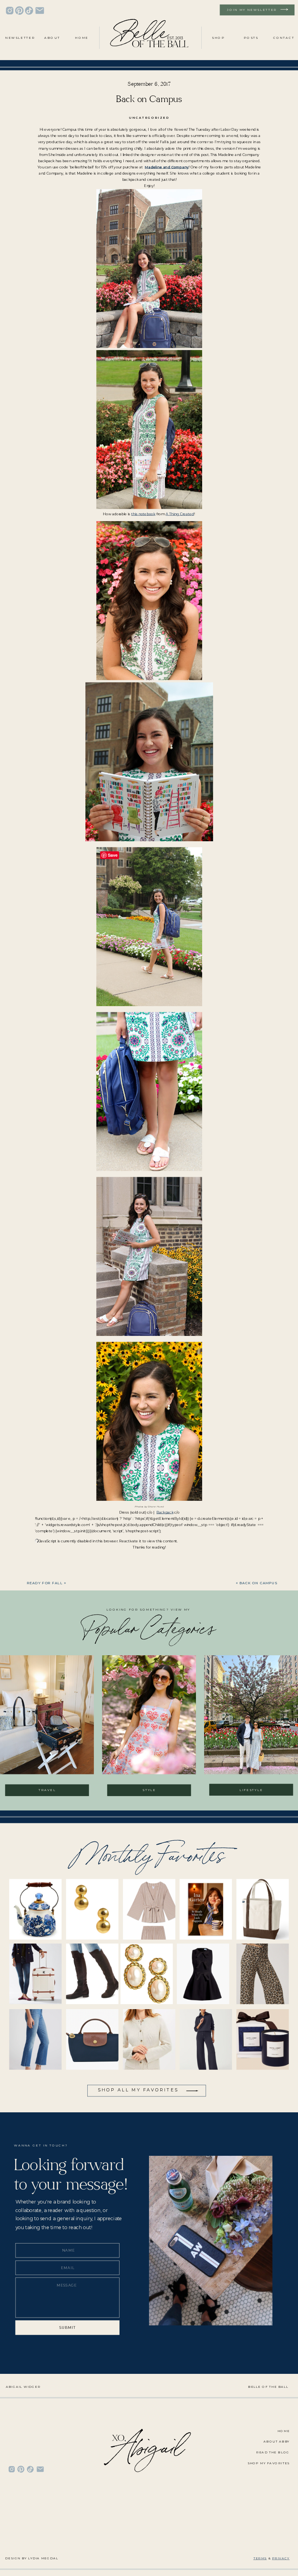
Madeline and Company (167, 167)
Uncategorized (149, 118)
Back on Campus (258, 1583)
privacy (281, 2558)
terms (260, 2558)
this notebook (143, 514)
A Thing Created (180, 514)
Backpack (165, 1512)
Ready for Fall (45, 1583)
